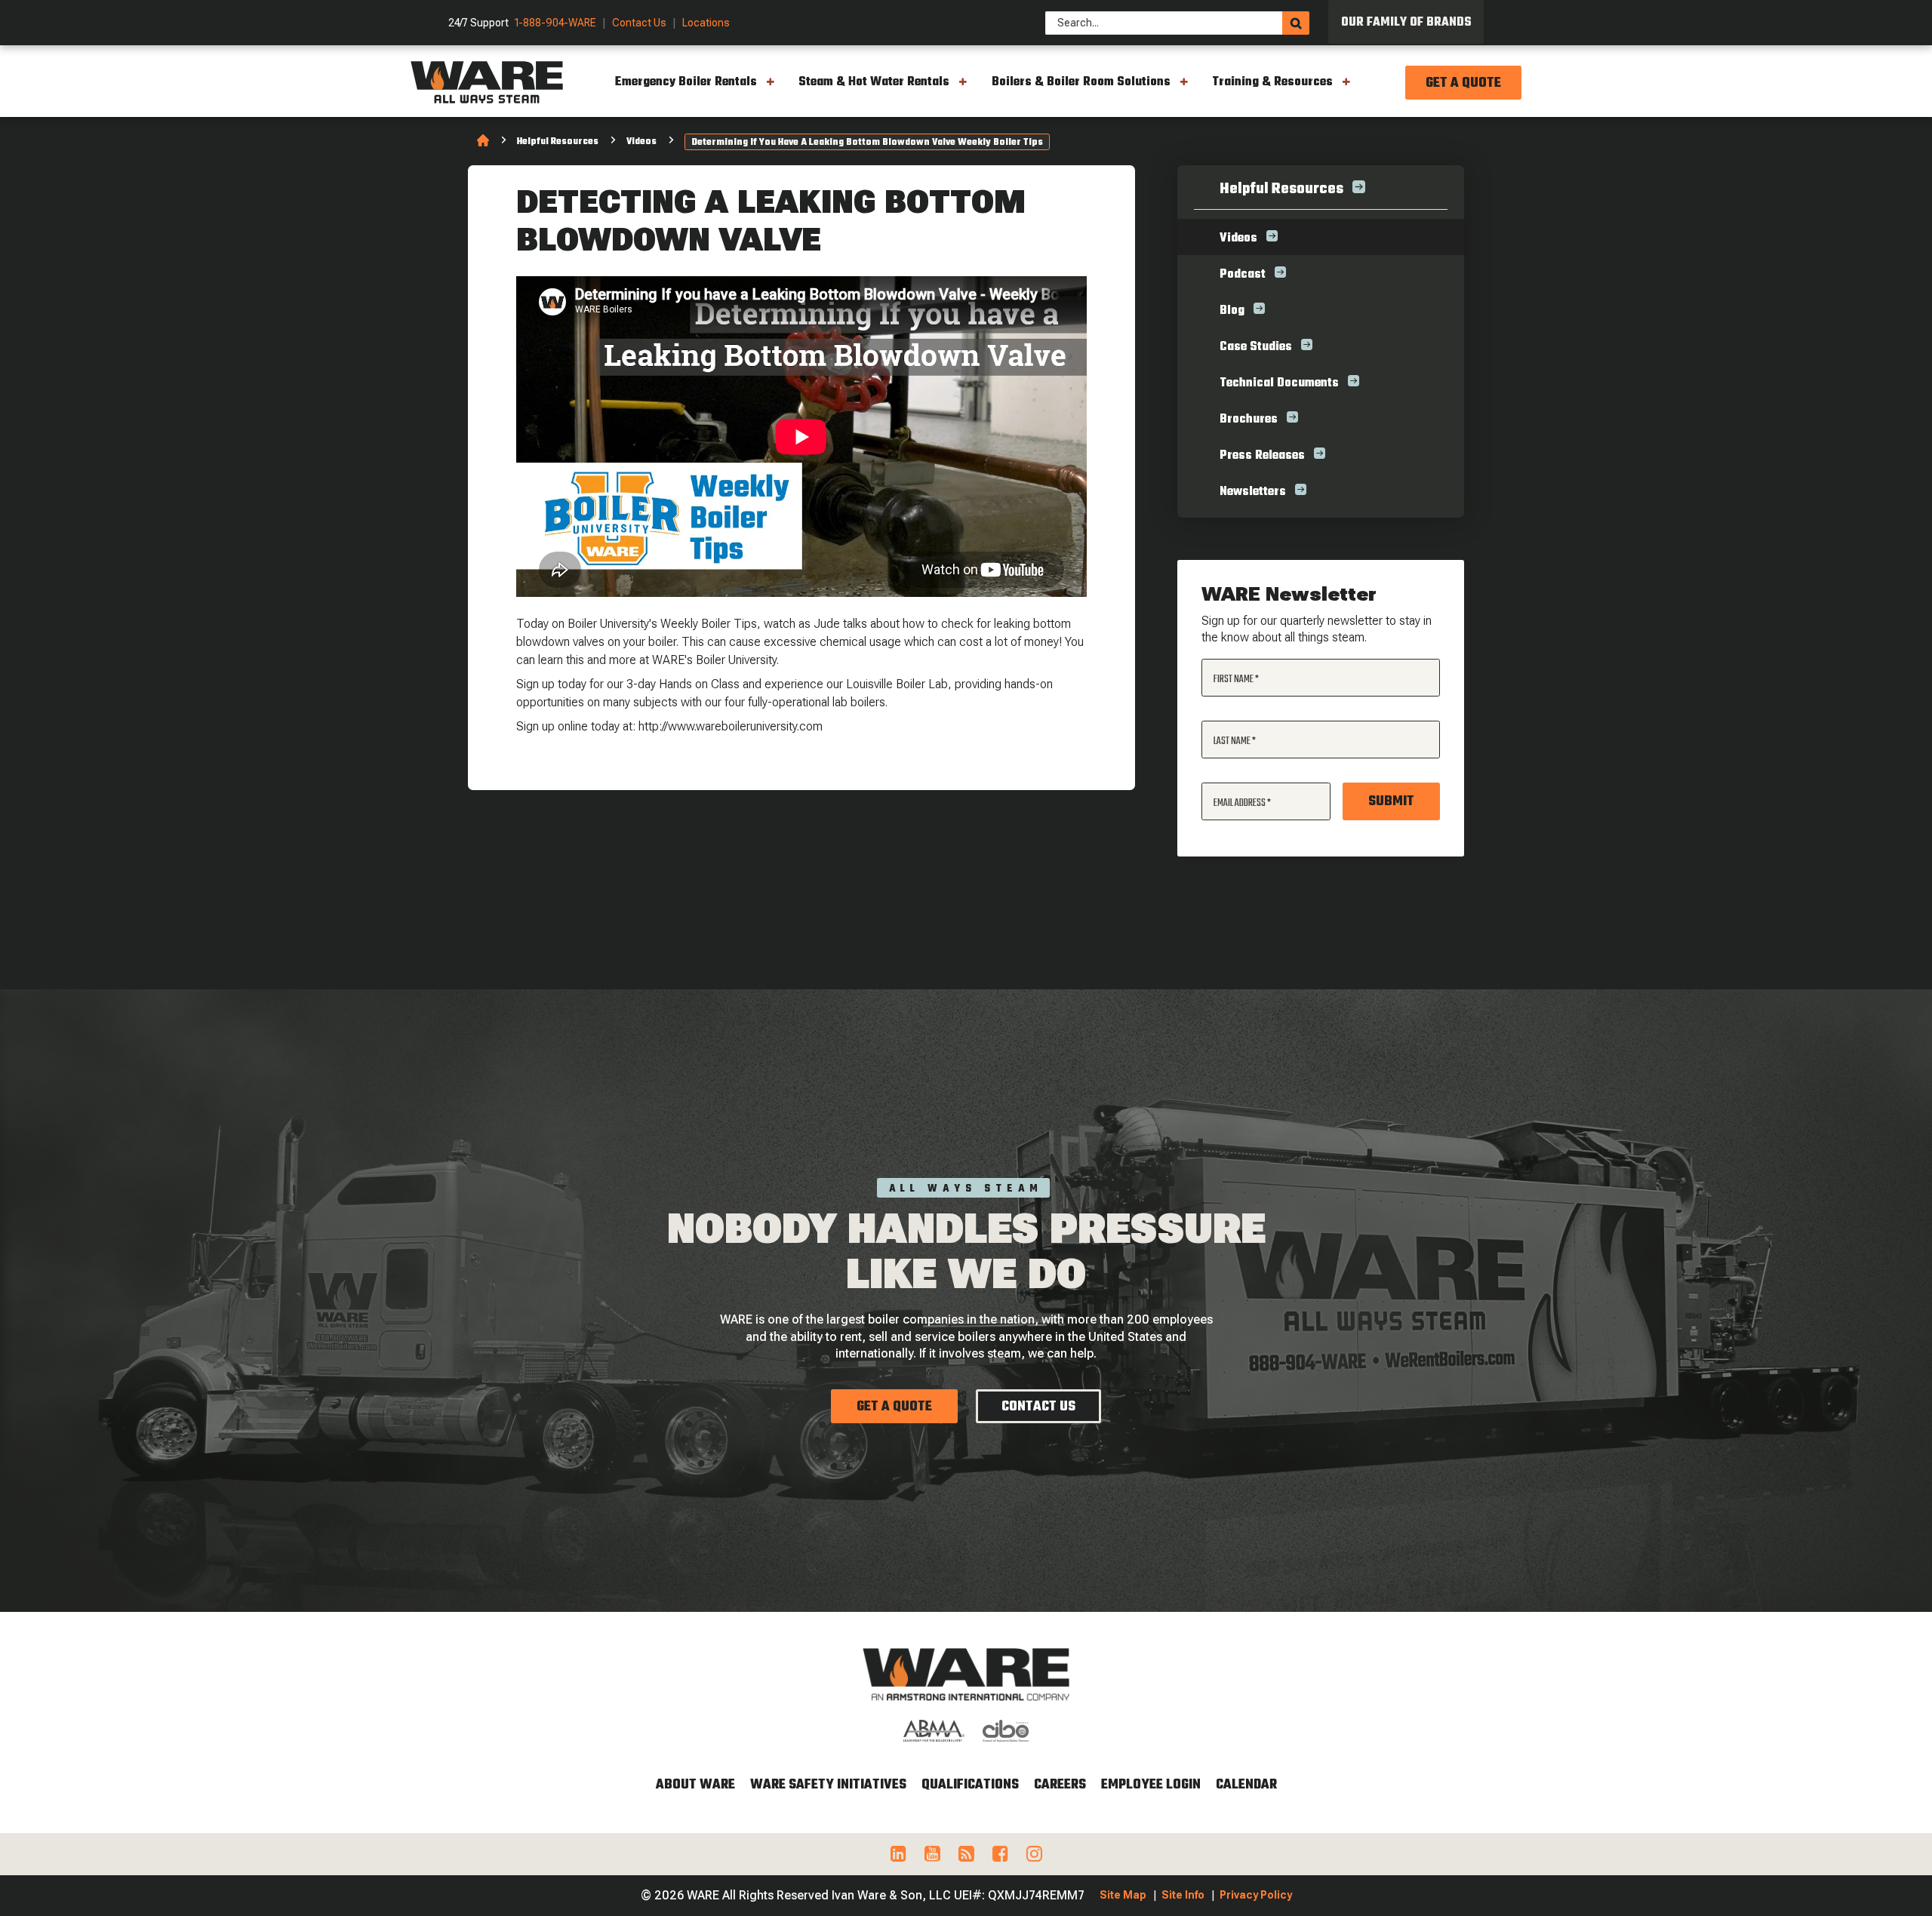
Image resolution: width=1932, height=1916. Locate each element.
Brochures (1249, 420)
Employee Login (1151, 1785)
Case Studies (1256, 347)
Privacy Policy (1256, 1895)
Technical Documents (1279, 383)
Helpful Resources (558, 142)
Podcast (1243, 275)
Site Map (1123, 1895)
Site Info (1183, 1895)
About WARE (695, 1785)
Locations (706, 23)
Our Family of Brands (1406, 23)
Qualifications (970, 1785)
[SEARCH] (1296, 23)
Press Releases (1262, 456)
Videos (641, 142)
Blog (1232, 311)
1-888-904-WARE (555, 23)
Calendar (1246, 1785)
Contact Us (639, 23)
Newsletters (1253, 492)
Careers (1060, 1785)
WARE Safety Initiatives (828, 1785)
